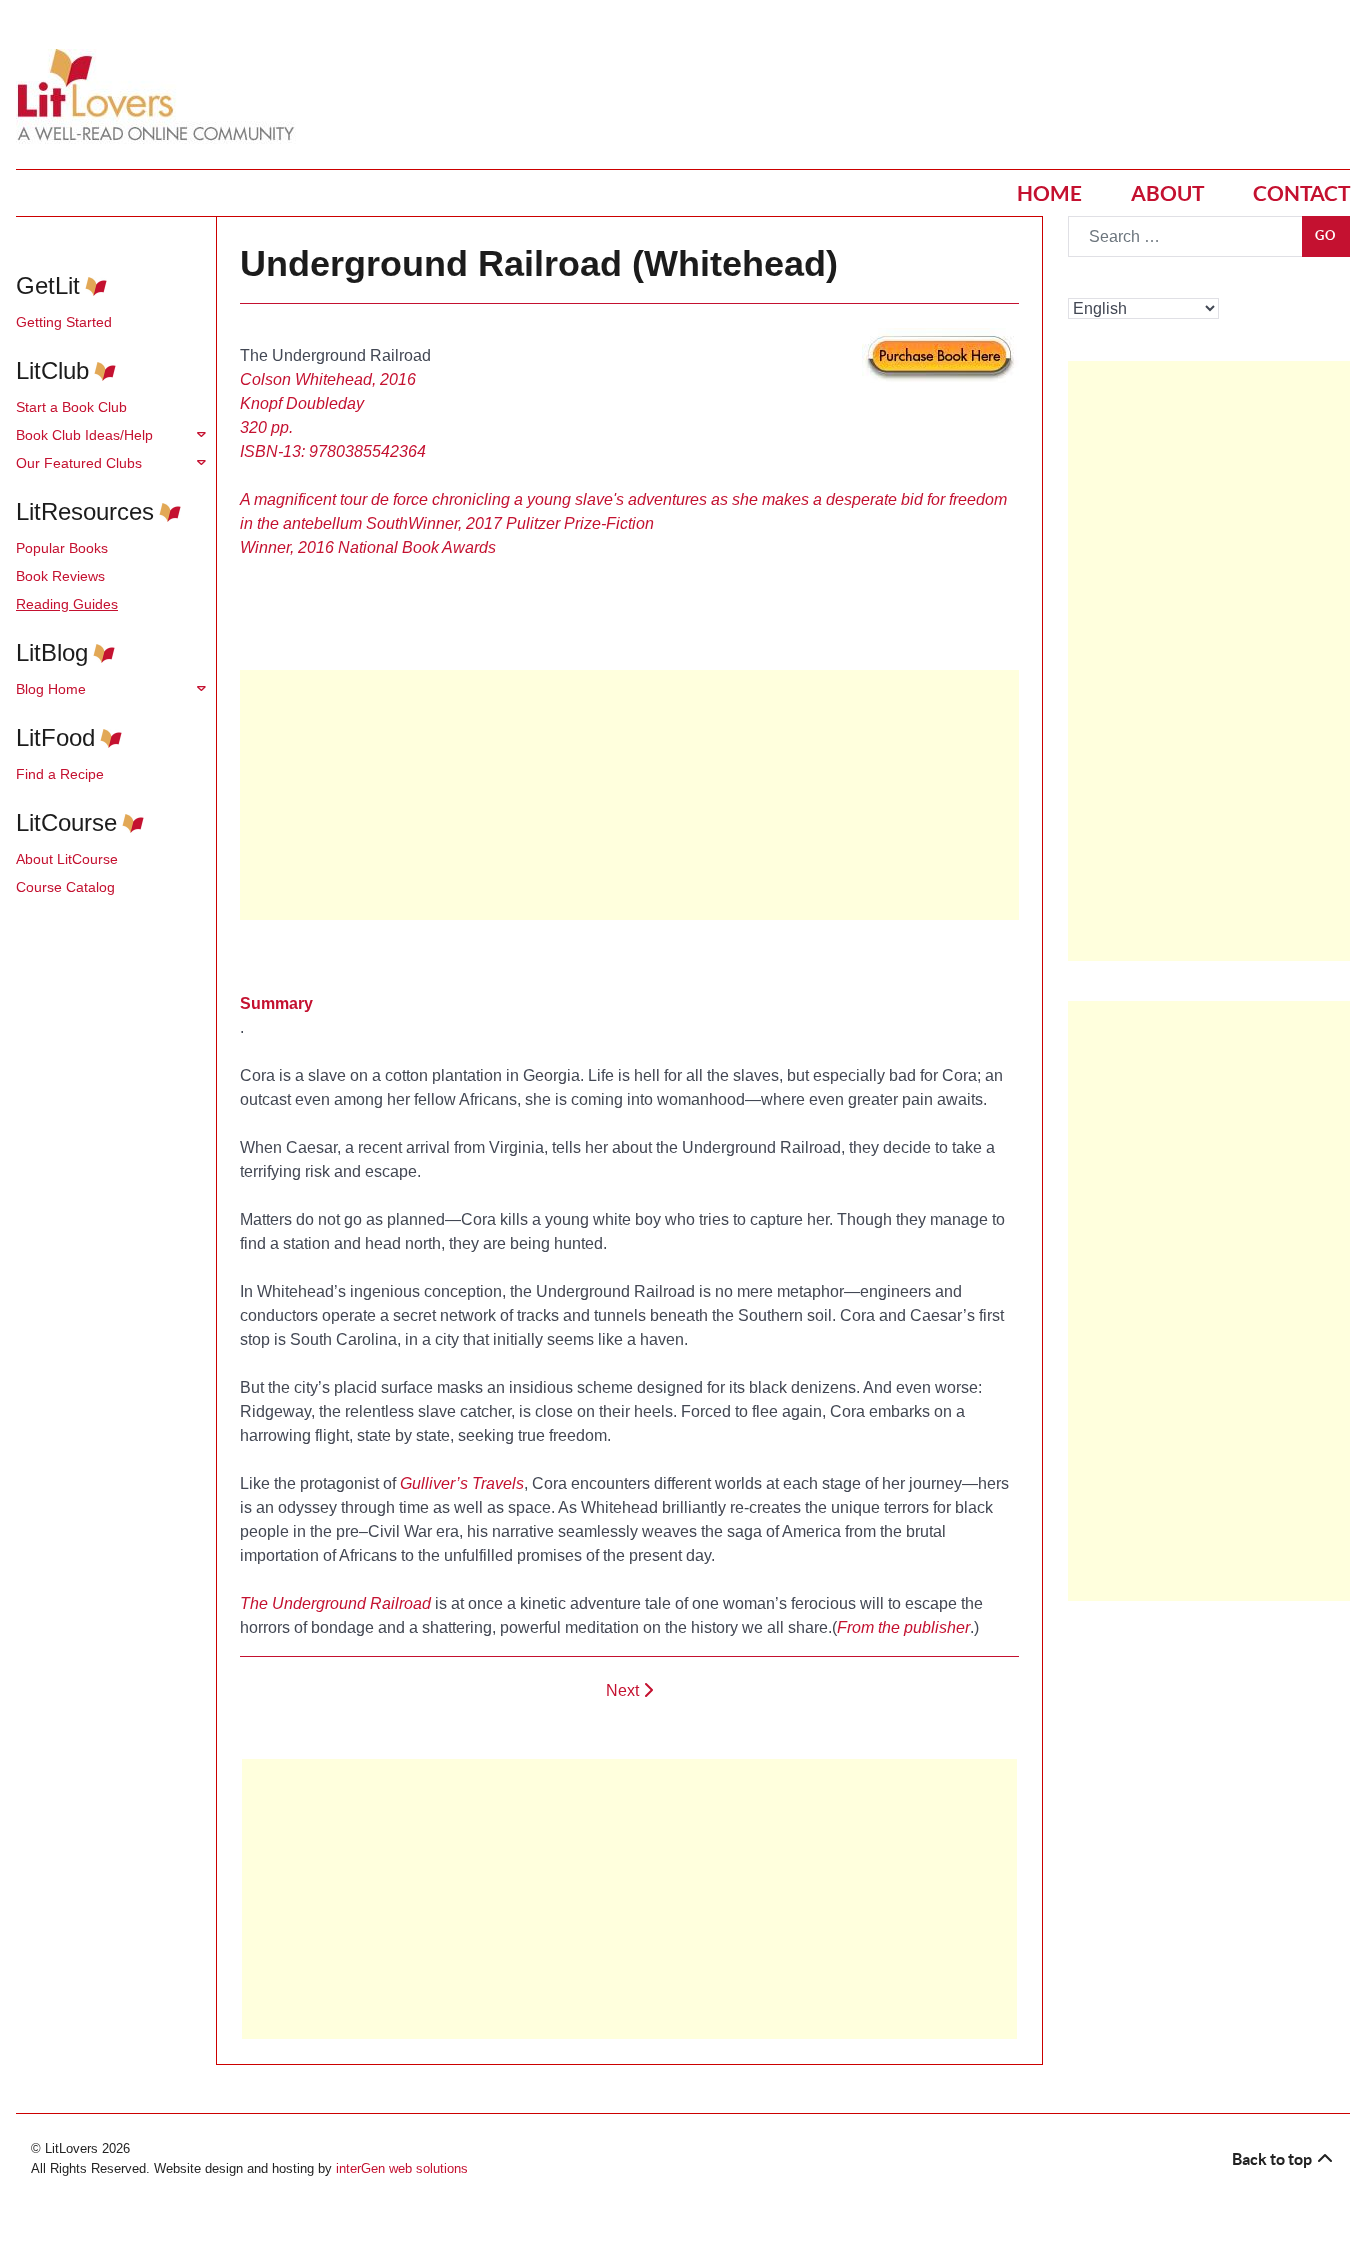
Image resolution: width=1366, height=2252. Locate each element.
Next (624, 1690)
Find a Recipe (60, 774)
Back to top (1273, 2159)
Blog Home (51, 689)
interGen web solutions (402, 2168)
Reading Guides (67, 604)
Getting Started (64, 322)
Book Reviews (60, 576)
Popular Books (62, 548)
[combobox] (1185, 236)
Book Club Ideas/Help (84, 435)
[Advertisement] (629, 1899)
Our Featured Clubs (79, 463)
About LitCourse (67, 859)
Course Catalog (65, 887)
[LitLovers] (161, 95)
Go (1326, 235)
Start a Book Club (71, 407)
